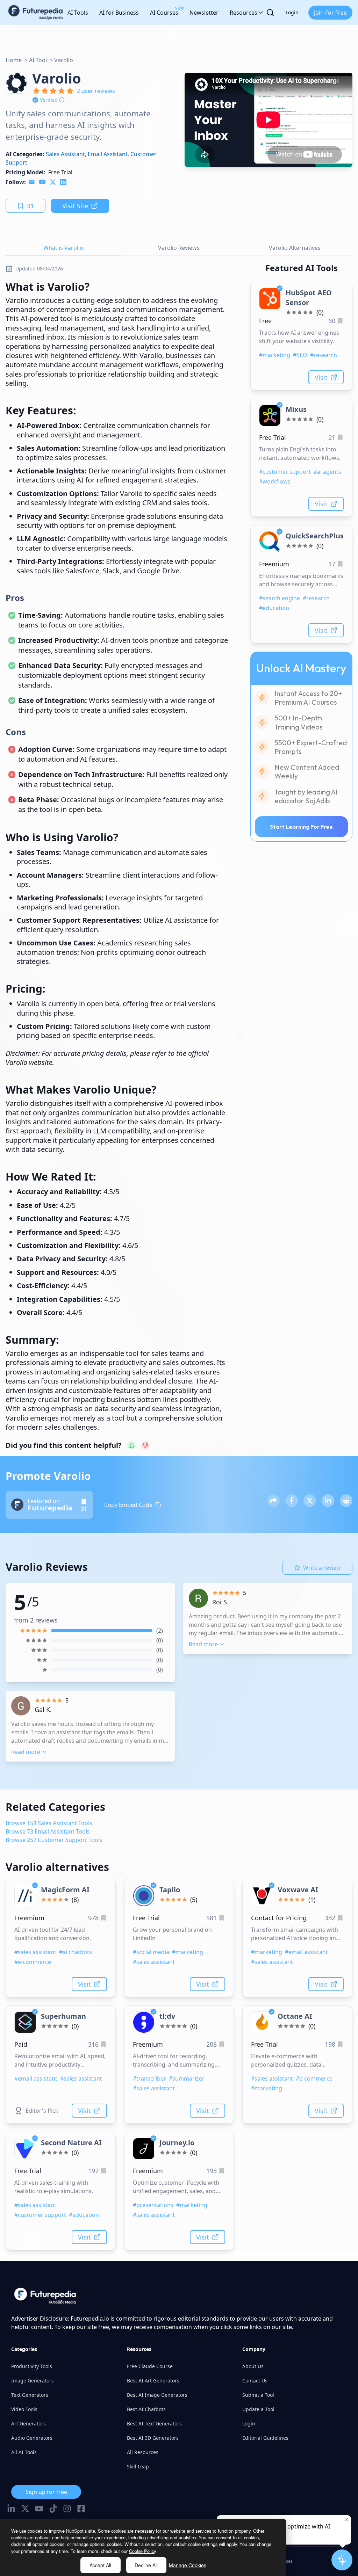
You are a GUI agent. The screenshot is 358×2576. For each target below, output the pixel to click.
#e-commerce (33, 1962)
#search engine (280, 598)
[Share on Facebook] (292, 1501)
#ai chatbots (76, 1952)
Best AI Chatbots (146, 2409)
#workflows (275, 481)
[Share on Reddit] (346, 1501)
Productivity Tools (32, 2366)
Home (14, 60)
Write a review (322, 1568)
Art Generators (28, 2423)
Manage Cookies (188, 2565)
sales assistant (65, 154)
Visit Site (75, 206)
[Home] (36, 13)
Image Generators (33, 2381)
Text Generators (30, 2395)
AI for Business (119, 13)
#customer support (285, 472)
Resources (244, 13)
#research (324, 355)
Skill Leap (138, 2466)
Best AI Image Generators (157, 2395)
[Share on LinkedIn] (328, 1501)
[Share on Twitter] (310, 1501)
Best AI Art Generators (153, 2381)
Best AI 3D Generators (153, 2438)
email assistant (108, 154)
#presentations (153, 2205)
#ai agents (327, 472)
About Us (253, 2366)
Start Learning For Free (301, 827)
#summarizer (187, 2078)
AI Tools (78, 13)
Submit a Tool (258, 2395)
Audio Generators (32, 2438)
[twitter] (53, 182)
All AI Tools (24, 2452)
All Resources (143, 2452)
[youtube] (42, 182)
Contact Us (255, 2381)
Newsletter (204, 13)
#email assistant (306, 1952)
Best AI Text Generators (154, 2423)
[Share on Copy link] (273, 1501)
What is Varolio (63, 248)
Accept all (100, 2565)
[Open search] (270, 13)
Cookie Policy (142, 2551)
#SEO (300, 355)
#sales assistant (35, 1952)
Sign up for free (46, 2492)
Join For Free (330, 13)
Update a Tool (258, 2409)
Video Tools (24, 2409)
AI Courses (164, 11)
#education (274, 608)
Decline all (146, 2565)
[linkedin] (63, 182)
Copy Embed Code (128, 1505)
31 (30, 206)
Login (292, 12)
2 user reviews (96, 91)
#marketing (275, 355)
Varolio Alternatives (295, 248)
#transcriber (149, 2078)
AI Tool (38, 60)
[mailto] (32, 182)
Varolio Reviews (179, 248)
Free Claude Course (150, 2366)
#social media (151, 1952)
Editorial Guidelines (265, 2438)
